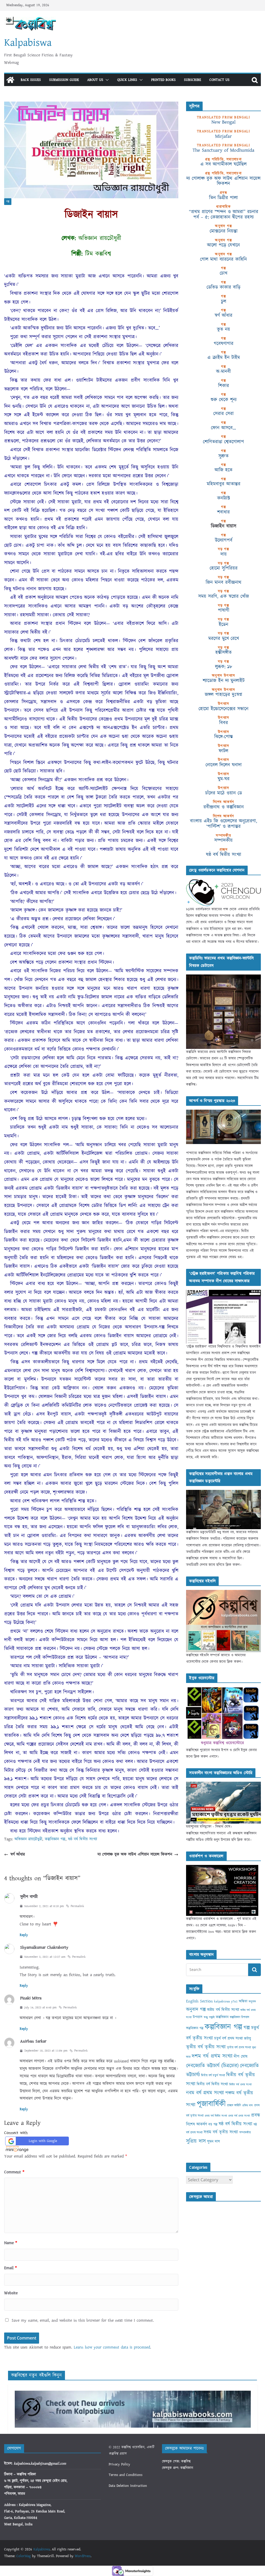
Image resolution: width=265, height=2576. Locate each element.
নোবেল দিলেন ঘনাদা (224, 765)
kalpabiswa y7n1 (226, 2001)
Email (10, 2268)
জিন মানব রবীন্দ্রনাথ (224, 582)
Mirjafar (223, 136)
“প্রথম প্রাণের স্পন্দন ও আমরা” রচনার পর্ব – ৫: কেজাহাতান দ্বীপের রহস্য (224, 214)
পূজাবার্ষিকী (211, 2104)
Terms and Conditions (126, 2475)
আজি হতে (223, 470)
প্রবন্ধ (256, 2115)
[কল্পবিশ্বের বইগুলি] (223, 1593)
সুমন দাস (214, 2142)
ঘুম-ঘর (224, 779)
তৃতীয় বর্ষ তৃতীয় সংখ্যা (206, 2047)
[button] (106, 80)
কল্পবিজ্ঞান (222, 2017)
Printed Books (163, 80)
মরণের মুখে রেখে (224, 638)
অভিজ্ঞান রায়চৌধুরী (28, 1839)
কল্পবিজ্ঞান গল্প (55, 1839)
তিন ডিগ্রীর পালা (223, 198)
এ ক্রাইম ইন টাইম (224, 357)
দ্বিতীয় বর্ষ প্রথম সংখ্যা (240, 2085)
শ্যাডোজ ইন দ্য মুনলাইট (224, 681)
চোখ (223, 273)
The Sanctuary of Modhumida (223, 150)
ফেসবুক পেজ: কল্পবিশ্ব (176, 2461)
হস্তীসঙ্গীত (223, 652)
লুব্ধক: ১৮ (224, 667)
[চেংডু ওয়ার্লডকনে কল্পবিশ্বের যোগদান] (223, 882)
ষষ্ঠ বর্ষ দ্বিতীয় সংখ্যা (83, 1839)
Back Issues (31, 80)
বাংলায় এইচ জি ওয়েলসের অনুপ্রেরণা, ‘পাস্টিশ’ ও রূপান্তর (223, 824)
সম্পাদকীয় (223, 840)
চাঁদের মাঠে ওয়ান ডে (224, 793)
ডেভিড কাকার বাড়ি (223, 287)
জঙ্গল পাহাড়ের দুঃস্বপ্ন (223, 695)
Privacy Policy (119, 2464)
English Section (199, 2001)
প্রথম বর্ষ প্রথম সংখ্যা (239, 2116)
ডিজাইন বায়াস (224, 526)
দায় (224, 554)
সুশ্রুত (223, 456)
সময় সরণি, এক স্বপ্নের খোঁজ (224, 596)
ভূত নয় (223, 329)
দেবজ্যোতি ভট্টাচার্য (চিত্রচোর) (212, 2066)
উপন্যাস (198, 2017)
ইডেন (223, 624)
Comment (14, 2172)
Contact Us (219, 80)
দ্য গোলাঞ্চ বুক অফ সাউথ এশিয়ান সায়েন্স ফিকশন (135, 1854)
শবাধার (223, 512)
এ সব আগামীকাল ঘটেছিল (223, 164)
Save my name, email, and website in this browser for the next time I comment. (83, 2320)
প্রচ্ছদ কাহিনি (234, 2105)
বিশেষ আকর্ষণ (197, 2124)
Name (11, 2243)
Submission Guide (64, 80)
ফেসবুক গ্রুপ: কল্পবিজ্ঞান (178, 2468)
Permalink (77, 1906)
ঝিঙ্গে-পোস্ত (224, 737)
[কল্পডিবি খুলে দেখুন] (223, 978)
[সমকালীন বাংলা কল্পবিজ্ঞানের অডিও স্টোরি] (223, 1785)
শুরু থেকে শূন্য (224, 400)
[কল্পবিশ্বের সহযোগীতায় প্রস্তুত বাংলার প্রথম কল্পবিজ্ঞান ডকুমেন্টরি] (223, 1493)
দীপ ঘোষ (241, 2056)
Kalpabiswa (28, 43)
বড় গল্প (213, 2124)
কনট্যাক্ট (224, 498)
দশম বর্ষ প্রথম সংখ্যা (212, 2056)
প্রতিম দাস (248, 2105)
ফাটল (223, 751)
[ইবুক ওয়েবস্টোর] (223, 1690)
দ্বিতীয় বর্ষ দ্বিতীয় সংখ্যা (212, 2084)
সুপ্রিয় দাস (196, 2141)
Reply (24, 1935)
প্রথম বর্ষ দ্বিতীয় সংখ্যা (216, 2116)
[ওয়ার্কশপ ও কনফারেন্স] (222, 1868)
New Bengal (223, 122)
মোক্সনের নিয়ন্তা (224, 231)
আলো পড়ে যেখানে (223, 245)
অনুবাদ (252, 2002)
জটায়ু (248, 2038)
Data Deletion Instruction (128, 2486)
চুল (224, 301)
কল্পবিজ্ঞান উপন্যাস (240, 2017)
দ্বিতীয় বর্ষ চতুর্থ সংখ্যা (213, 2075)
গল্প (8, 202)
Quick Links (127, 80)
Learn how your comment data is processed (112, 2347)
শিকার (224, 386)
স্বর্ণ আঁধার (18, 1854)
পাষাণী (224, 610)
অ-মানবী (223, 371)
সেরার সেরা (223, 414)
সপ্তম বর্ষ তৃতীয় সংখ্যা (221, 2132)
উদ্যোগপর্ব (224, 540)
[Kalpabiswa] (10, 80)
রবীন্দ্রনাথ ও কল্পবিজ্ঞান (224, 807)
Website (11, 2293)
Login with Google (43, 2141)
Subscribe (193, 80)
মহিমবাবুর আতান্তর (224, 484)
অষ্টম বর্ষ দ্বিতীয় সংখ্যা (223, 2010)
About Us (95, 80)
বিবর (224, 723)
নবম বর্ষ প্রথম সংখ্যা (205, 2093)
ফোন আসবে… (223, 428)
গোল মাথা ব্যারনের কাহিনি (223, 259)
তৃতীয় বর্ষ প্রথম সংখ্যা (239, 2048)
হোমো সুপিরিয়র (224, 568)
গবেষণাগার (224, 344)
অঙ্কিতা (243, 2001)
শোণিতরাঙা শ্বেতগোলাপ (223, 442)
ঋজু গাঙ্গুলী (209, 2017)
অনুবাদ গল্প (196, 2010)
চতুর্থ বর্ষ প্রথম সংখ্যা (229, 2038)
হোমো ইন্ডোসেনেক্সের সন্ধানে (223, 709)
